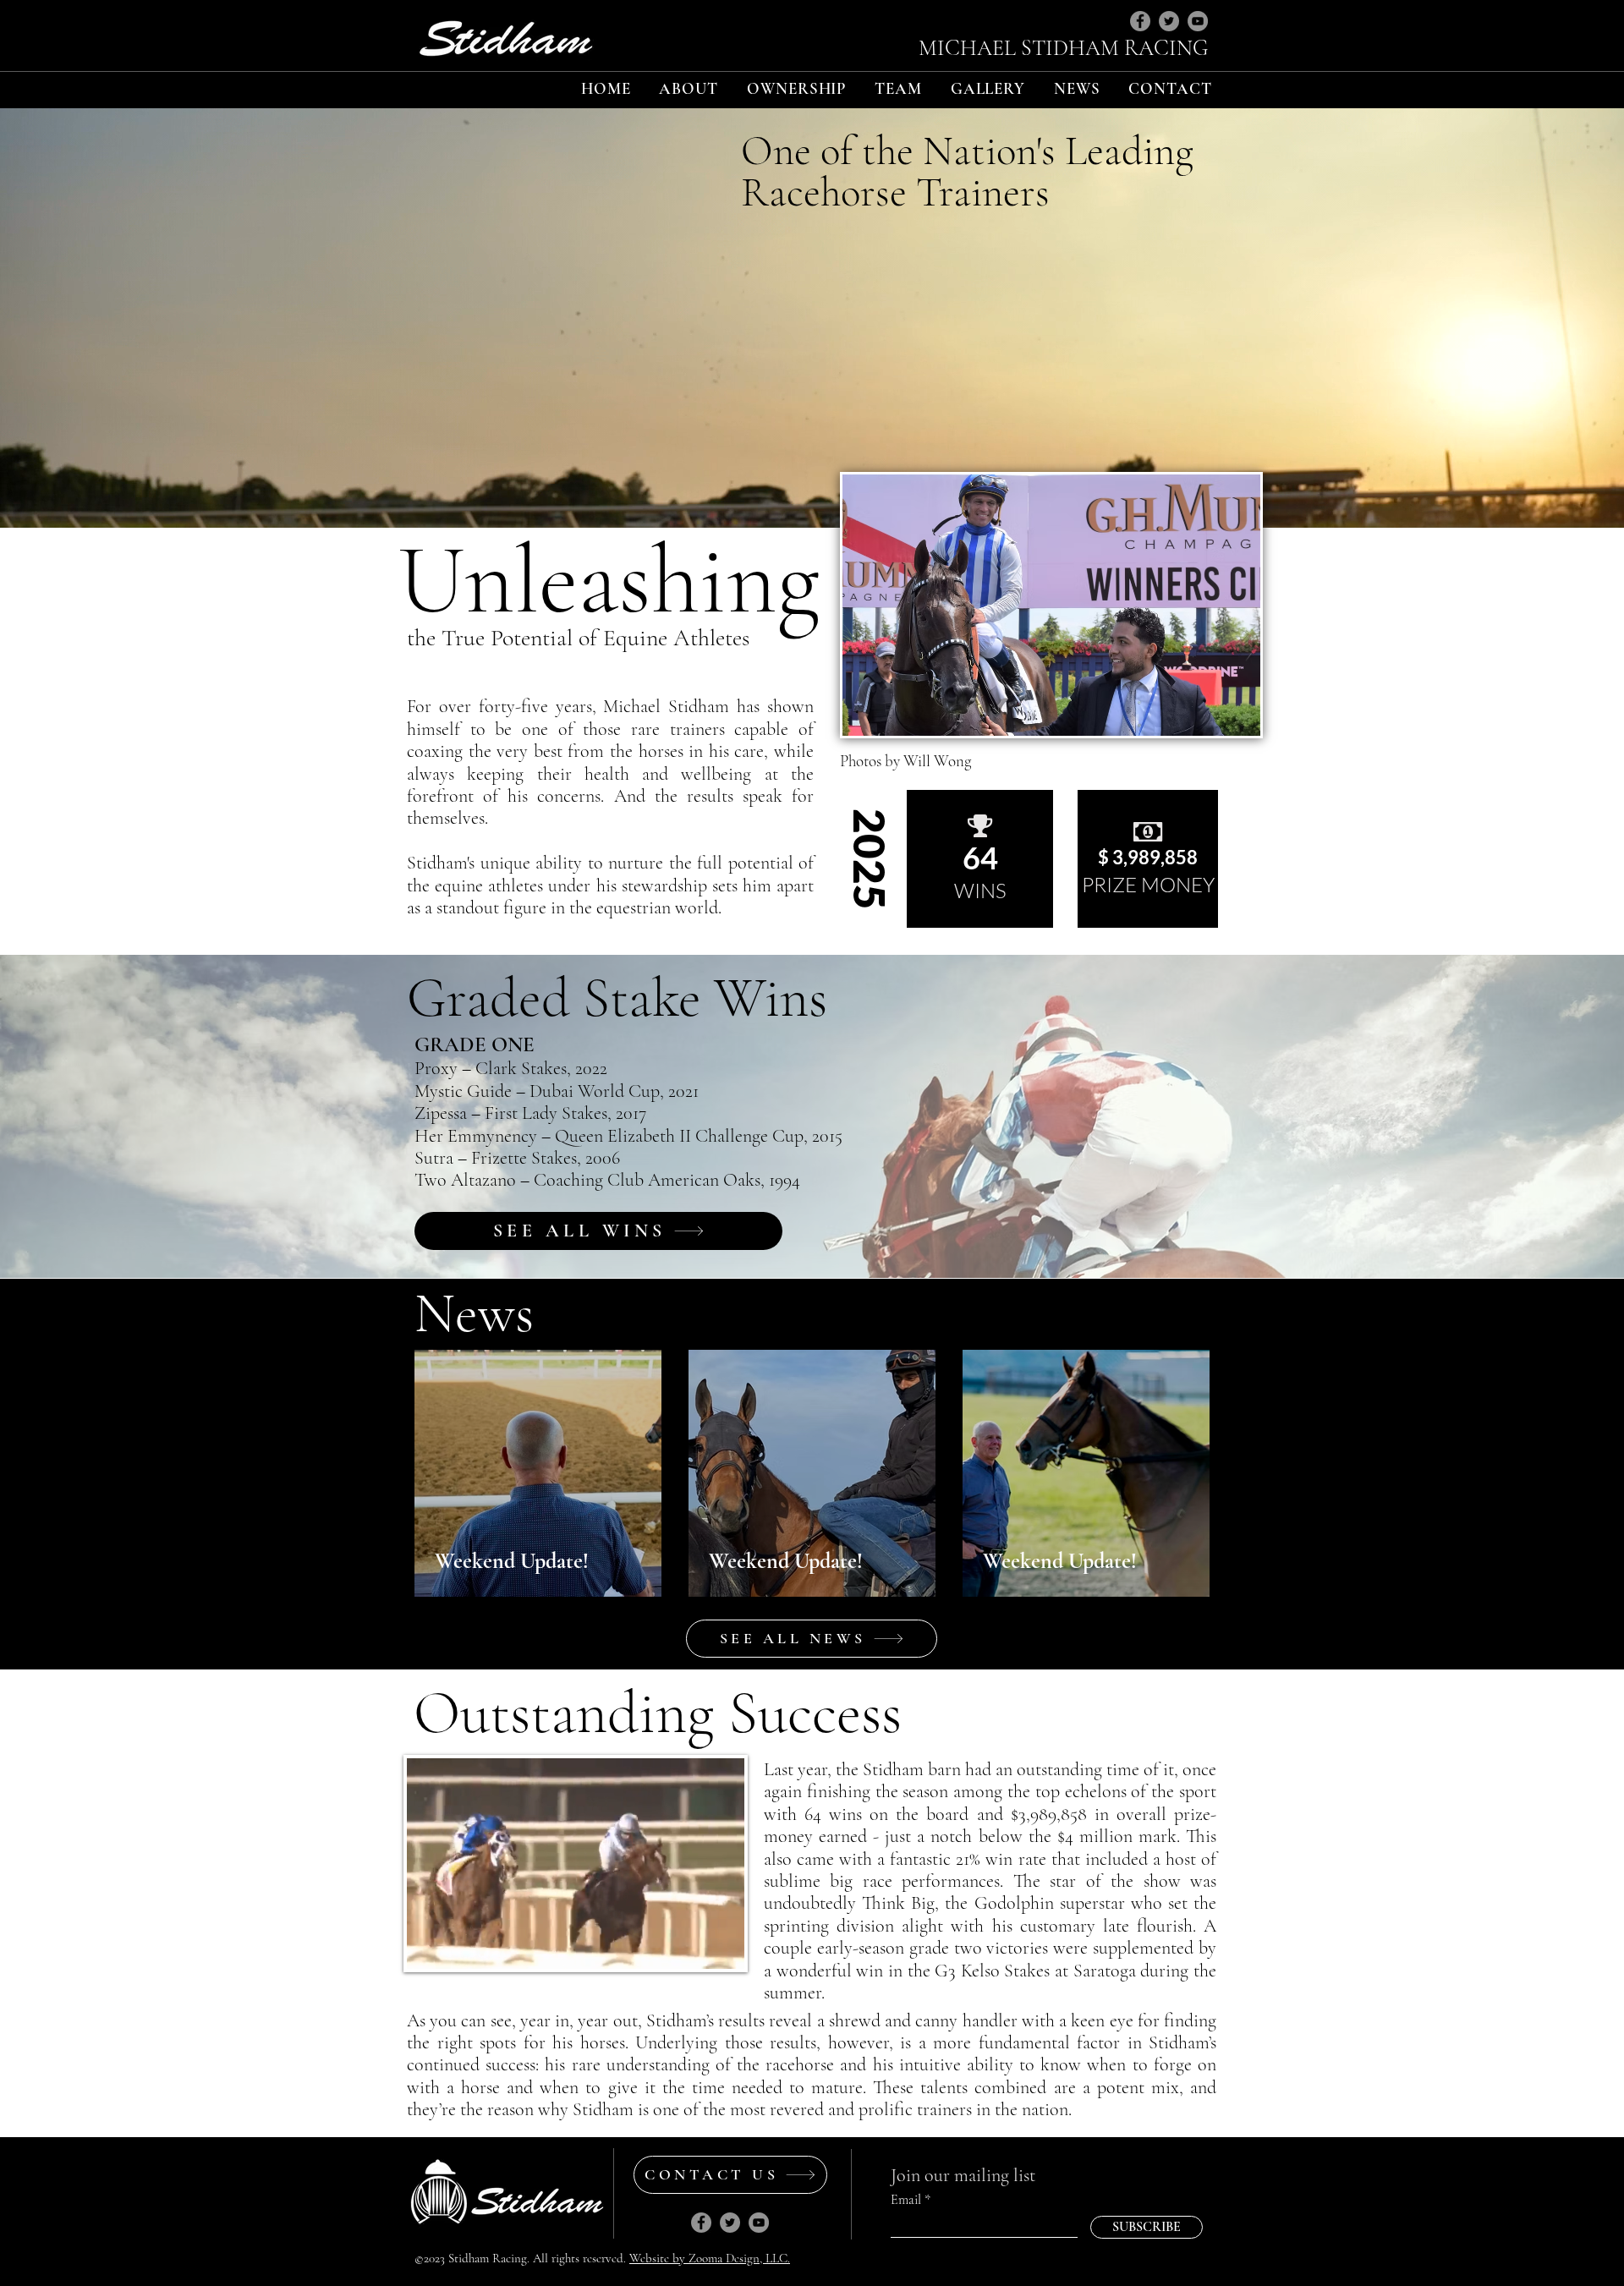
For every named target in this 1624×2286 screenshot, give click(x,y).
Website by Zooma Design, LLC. (710, 2258)
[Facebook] (1140, 21)
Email (906, 2200)
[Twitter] (1169, 21)
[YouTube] (1198, 21)
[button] (689, 89)
